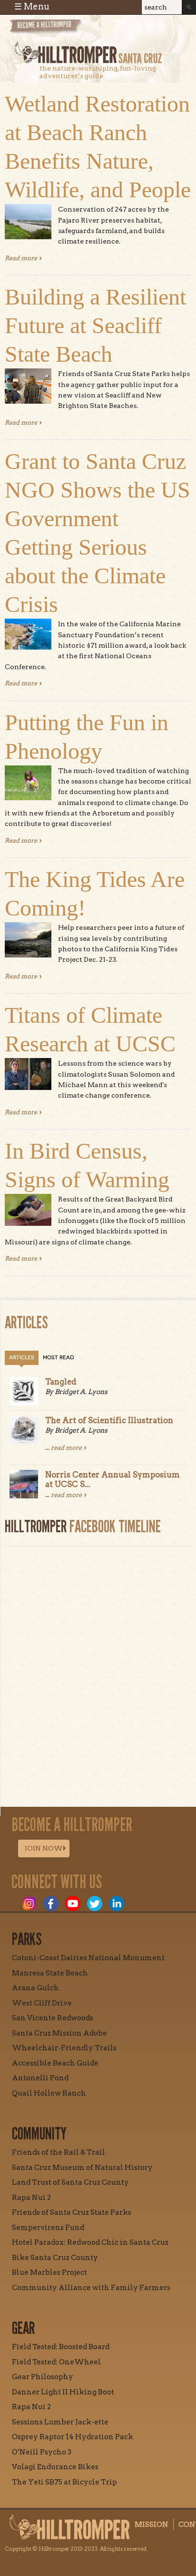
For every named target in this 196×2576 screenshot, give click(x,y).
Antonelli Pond (40, 2078)
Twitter (95, 1904)
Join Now (44, 1848)
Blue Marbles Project (49, 2272)
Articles (22, 1358)
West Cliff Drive (42, 2003)
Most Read (59, 1358)
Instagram (29, 1904)
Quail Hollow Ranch (49, 2093)
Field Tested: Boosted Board (61, 2347)
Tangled (61, 1382)
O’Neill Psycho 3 (42, 2452)
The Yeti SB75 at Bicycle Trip (64, 2482)
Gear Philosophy (43, 2377)
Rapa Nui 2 (31, 2198)
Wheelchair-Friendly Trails (64, 2048)
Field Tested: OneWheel (56, 2362)
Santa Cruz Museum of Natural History (82, 2168)
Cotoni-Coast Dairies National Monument (88, 1958)
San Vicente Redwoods (53, 2018)
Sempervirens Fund (48, 2228)
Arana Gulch (35, 1988)
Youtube (73, 1904)
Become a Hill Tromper (61, 30)
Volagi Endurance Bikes (55, 2467)
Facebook (51, 1904)
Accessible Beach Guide (55, 2063)
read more (66, 1448)
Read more (23, 259)
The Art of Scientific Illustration (109, 1420)
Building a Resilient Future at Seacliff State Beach (95, 325)
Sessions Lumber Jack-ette (60, 2422)
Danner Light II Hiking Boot (63, 2392)
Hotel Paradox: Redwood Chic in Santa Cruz (90, 2242)
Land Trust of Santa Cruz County (70, 2182)
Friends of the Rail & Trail (59, 2152)
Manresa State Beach (50, 1973)
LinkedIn (117, 1904)
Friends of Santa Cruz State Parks (72, 2212)
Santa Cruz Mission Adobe (59, 2033)
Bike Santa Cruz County (55, 2258)
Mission (152, 2525)
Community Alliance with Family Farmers (91, 2288)
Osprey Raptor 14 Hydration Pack (73, 2437)
